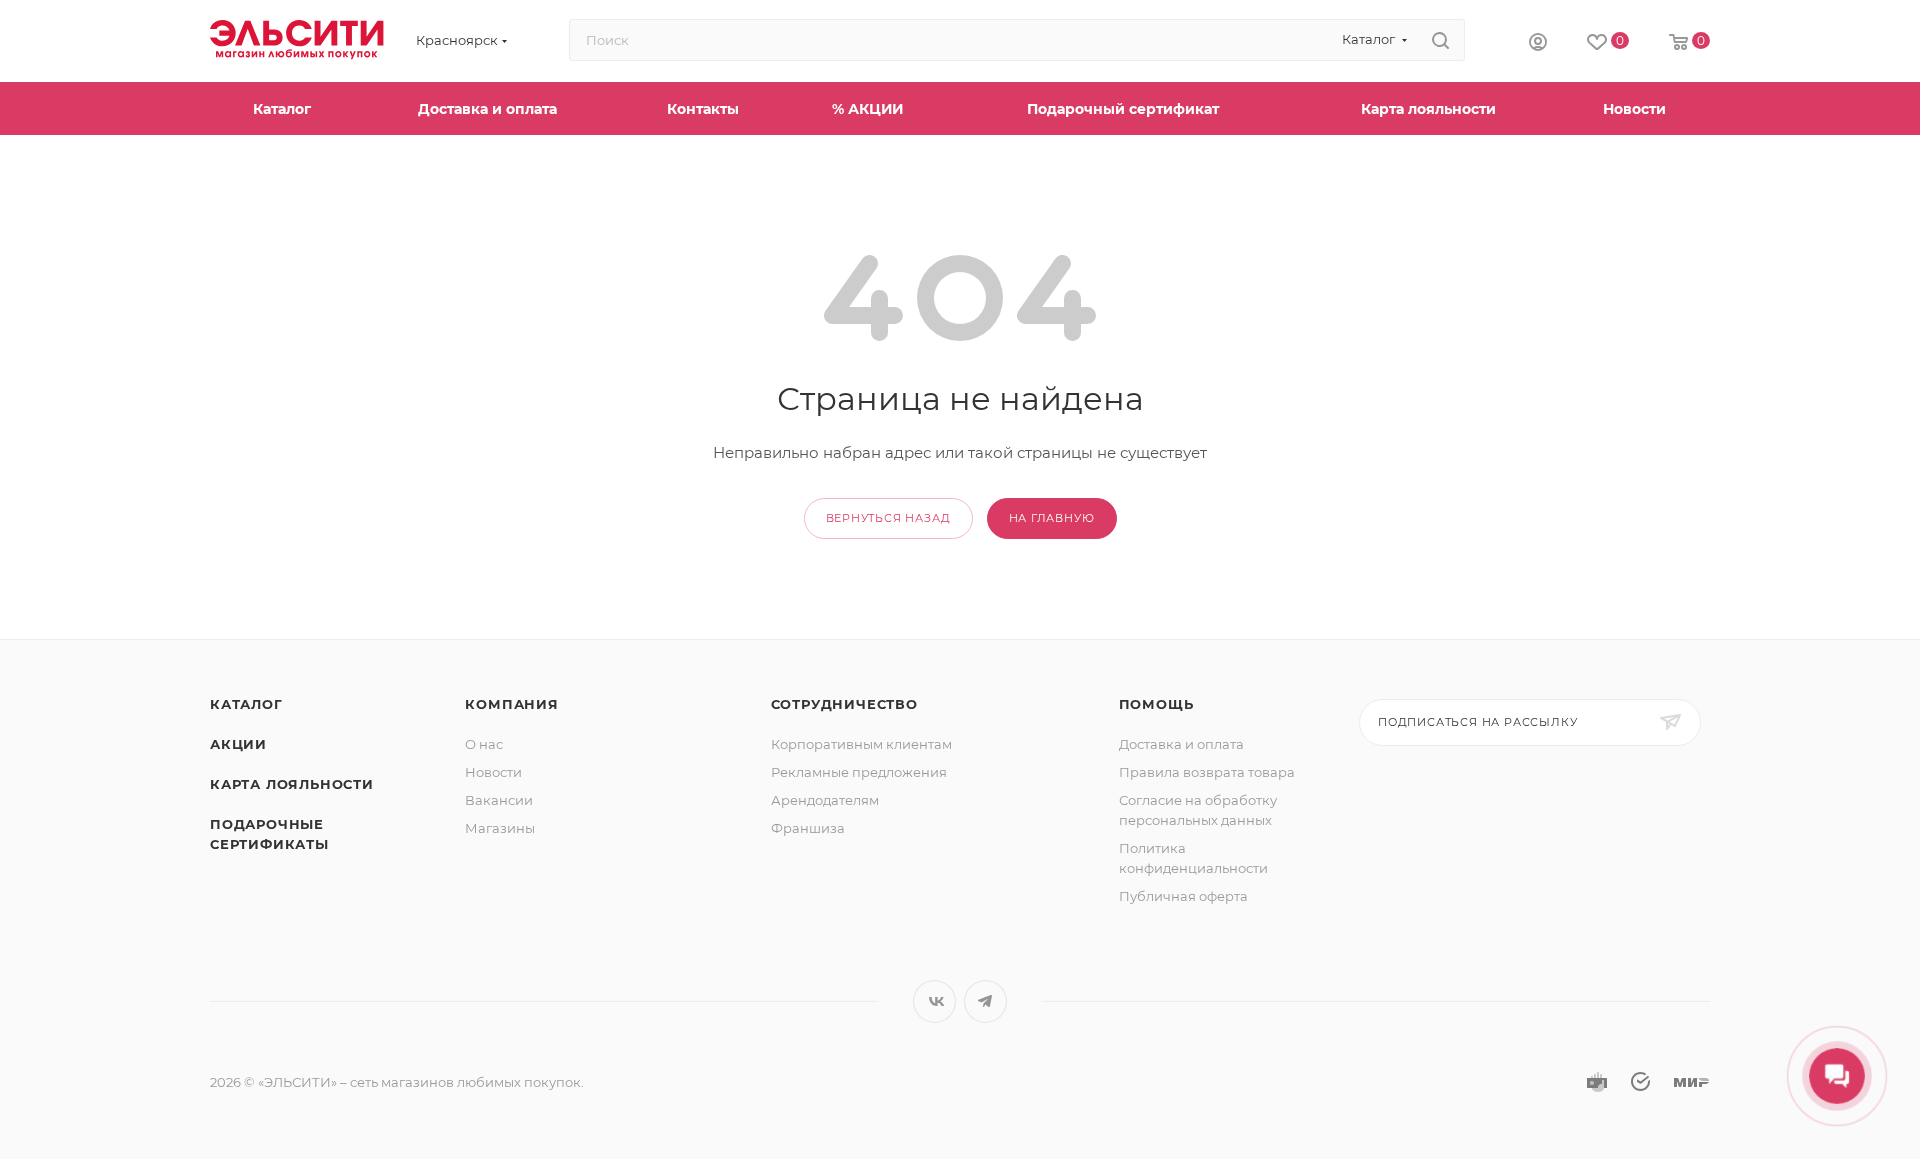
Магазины (500, 828)
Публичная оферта (1183, 896)
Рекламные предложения (859, 772)
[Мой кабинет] (1538, 41)
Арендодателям (825, 800)
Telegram (985, 1001)
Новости (493, 772)
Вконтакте (934, 1001)
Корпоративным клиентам (861, 744)
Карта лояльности (292, 784)
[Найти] (1440, 40)
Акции (238, 744)
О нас (484, 744)
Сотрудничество (844, 704)
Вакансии (499, 800)
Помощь (1156, 704)
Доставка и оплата (1181, 744)
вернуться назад (888, 518)
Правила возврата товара (1207, 772)
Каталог (246, 704)
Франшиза (808, 828)
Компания (511, 704)
